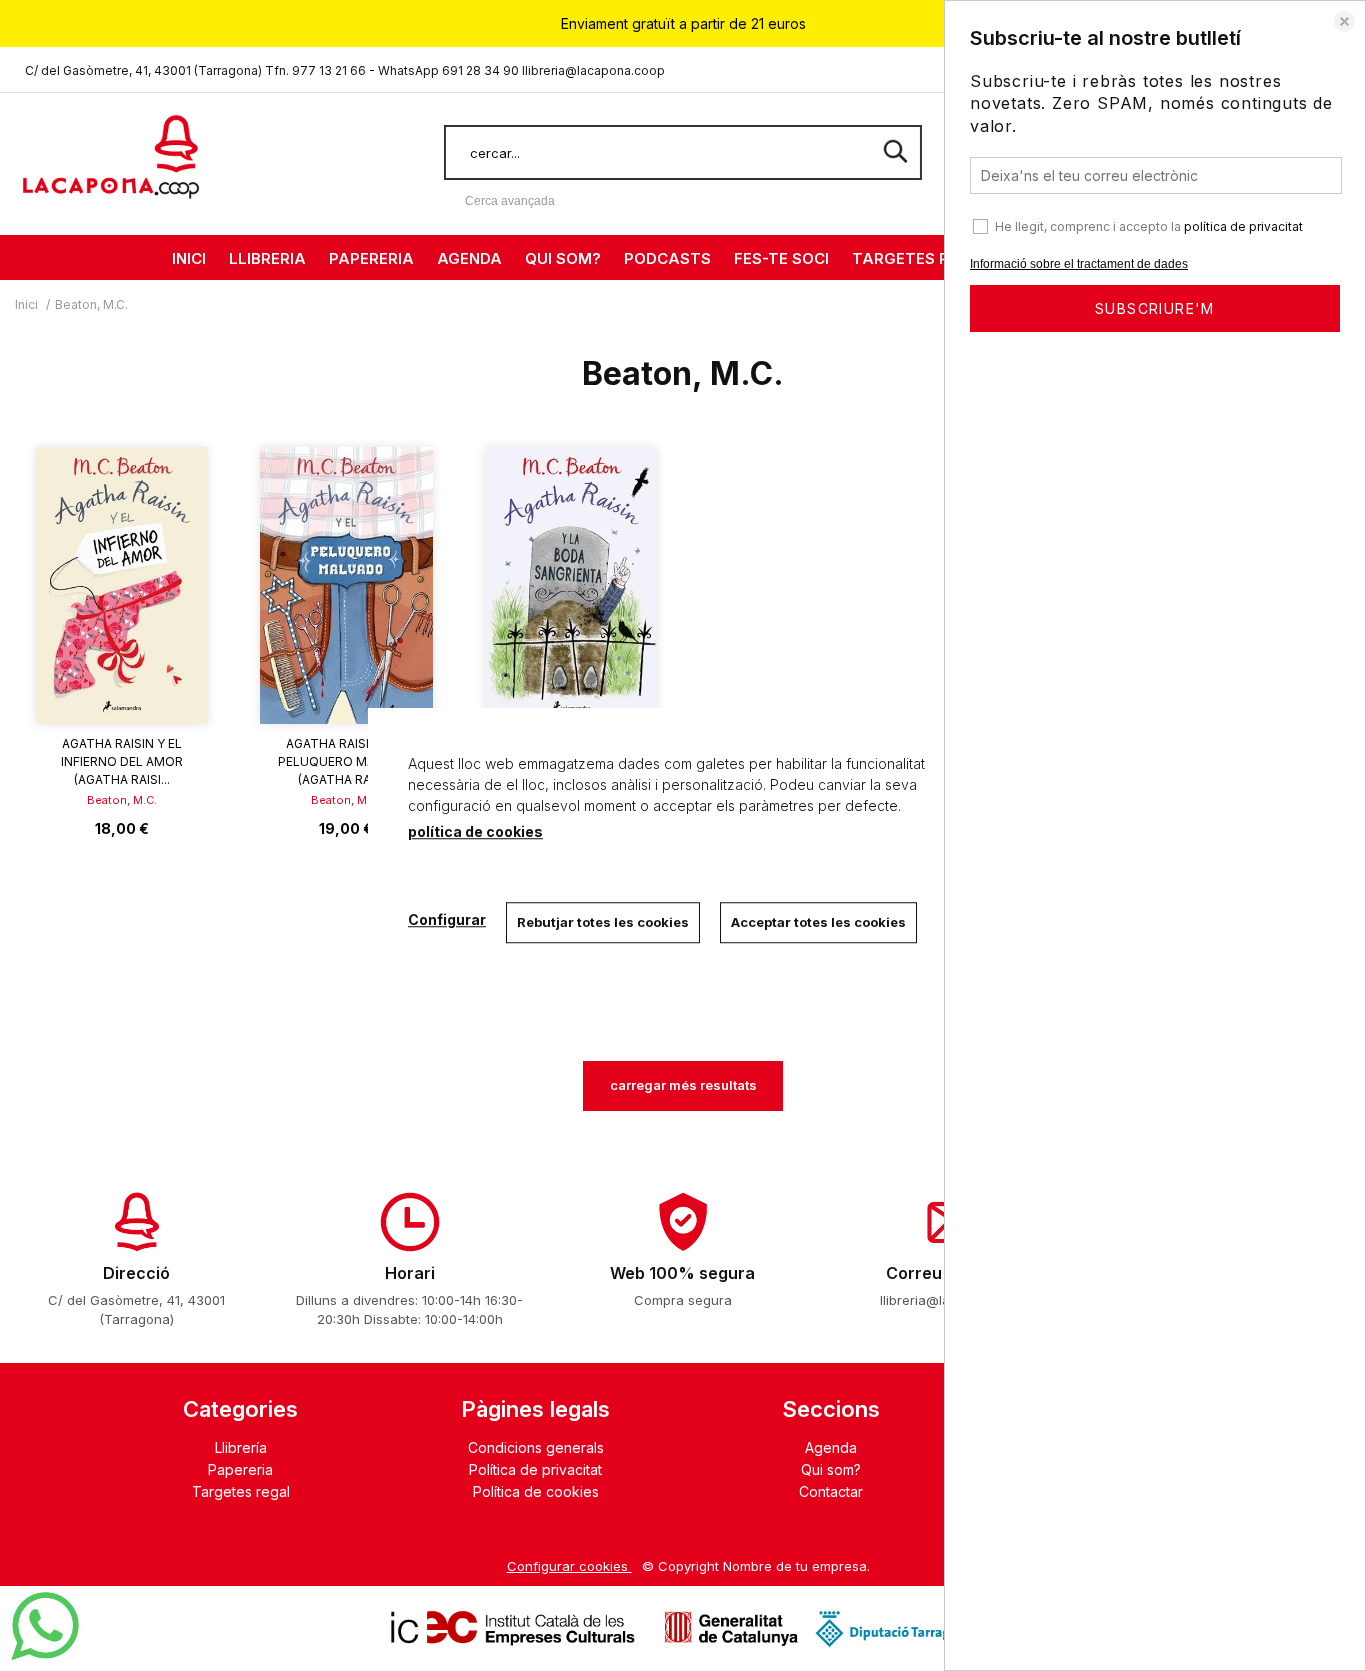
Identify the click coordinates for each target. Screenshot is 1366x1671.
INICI (189, 258)
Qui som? (831, 1469)
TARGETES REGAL (921, 258)
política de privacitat (1243, 226)
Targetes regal (241, 1491)
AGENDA (469, 258)
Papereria (240, 1469)
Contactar (831, 1491)
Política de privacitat (535, 1469)
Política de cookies (536, 1491)
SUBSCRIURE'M (1155, 308)
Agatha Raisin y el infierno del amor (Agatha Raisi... (122, 761)
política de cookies (475, 831)
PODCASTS (667, 258)
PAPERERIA (371, 258)
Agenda (831, 1447)
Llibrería (241, 1447)
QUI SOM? (563, 258)
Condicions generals (536, 1447)
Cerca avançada (510, 201)
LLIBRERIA (267, 258)
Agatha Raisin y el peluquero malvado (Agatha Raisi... (346, 761)
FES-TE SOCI (781, 258)
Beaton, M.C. (122, 800)
